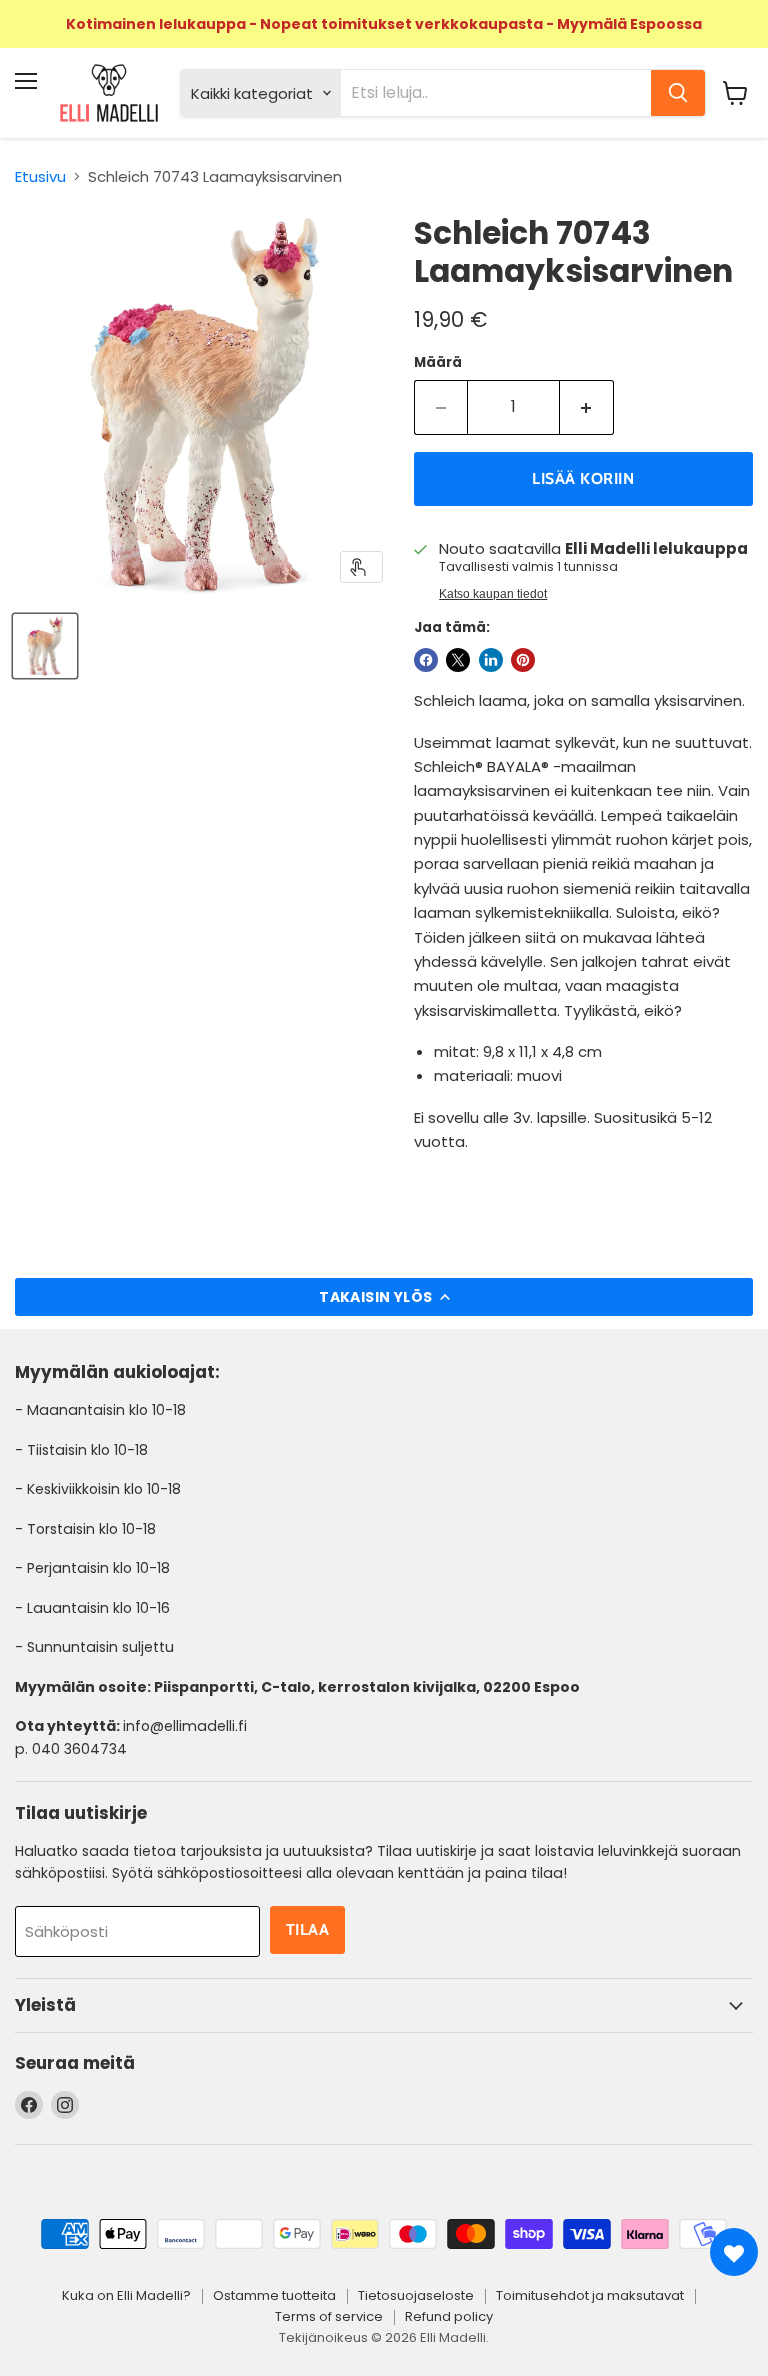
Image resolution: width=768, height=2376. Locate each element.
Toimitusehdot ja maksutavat (590, 2295)
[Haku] (678, 93)
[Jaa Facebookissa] (426, 660)
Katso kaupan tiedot (493, 594)
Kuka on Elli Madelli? (126, 2295)
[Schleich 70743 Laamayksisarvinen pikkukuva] (45, 646)
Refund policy (449, 2316)
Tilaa (307, 1929)
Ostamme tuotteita (274, 2295)
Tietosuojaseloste (416, 2295)
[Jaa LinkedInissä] (491, 660)
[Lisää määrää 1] (587, 407)
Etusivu (40, 176)
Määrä (438, 362)
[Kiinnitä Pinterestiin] (523, 660)
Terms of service (329, 2316)
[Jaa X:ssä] (458, 660)
